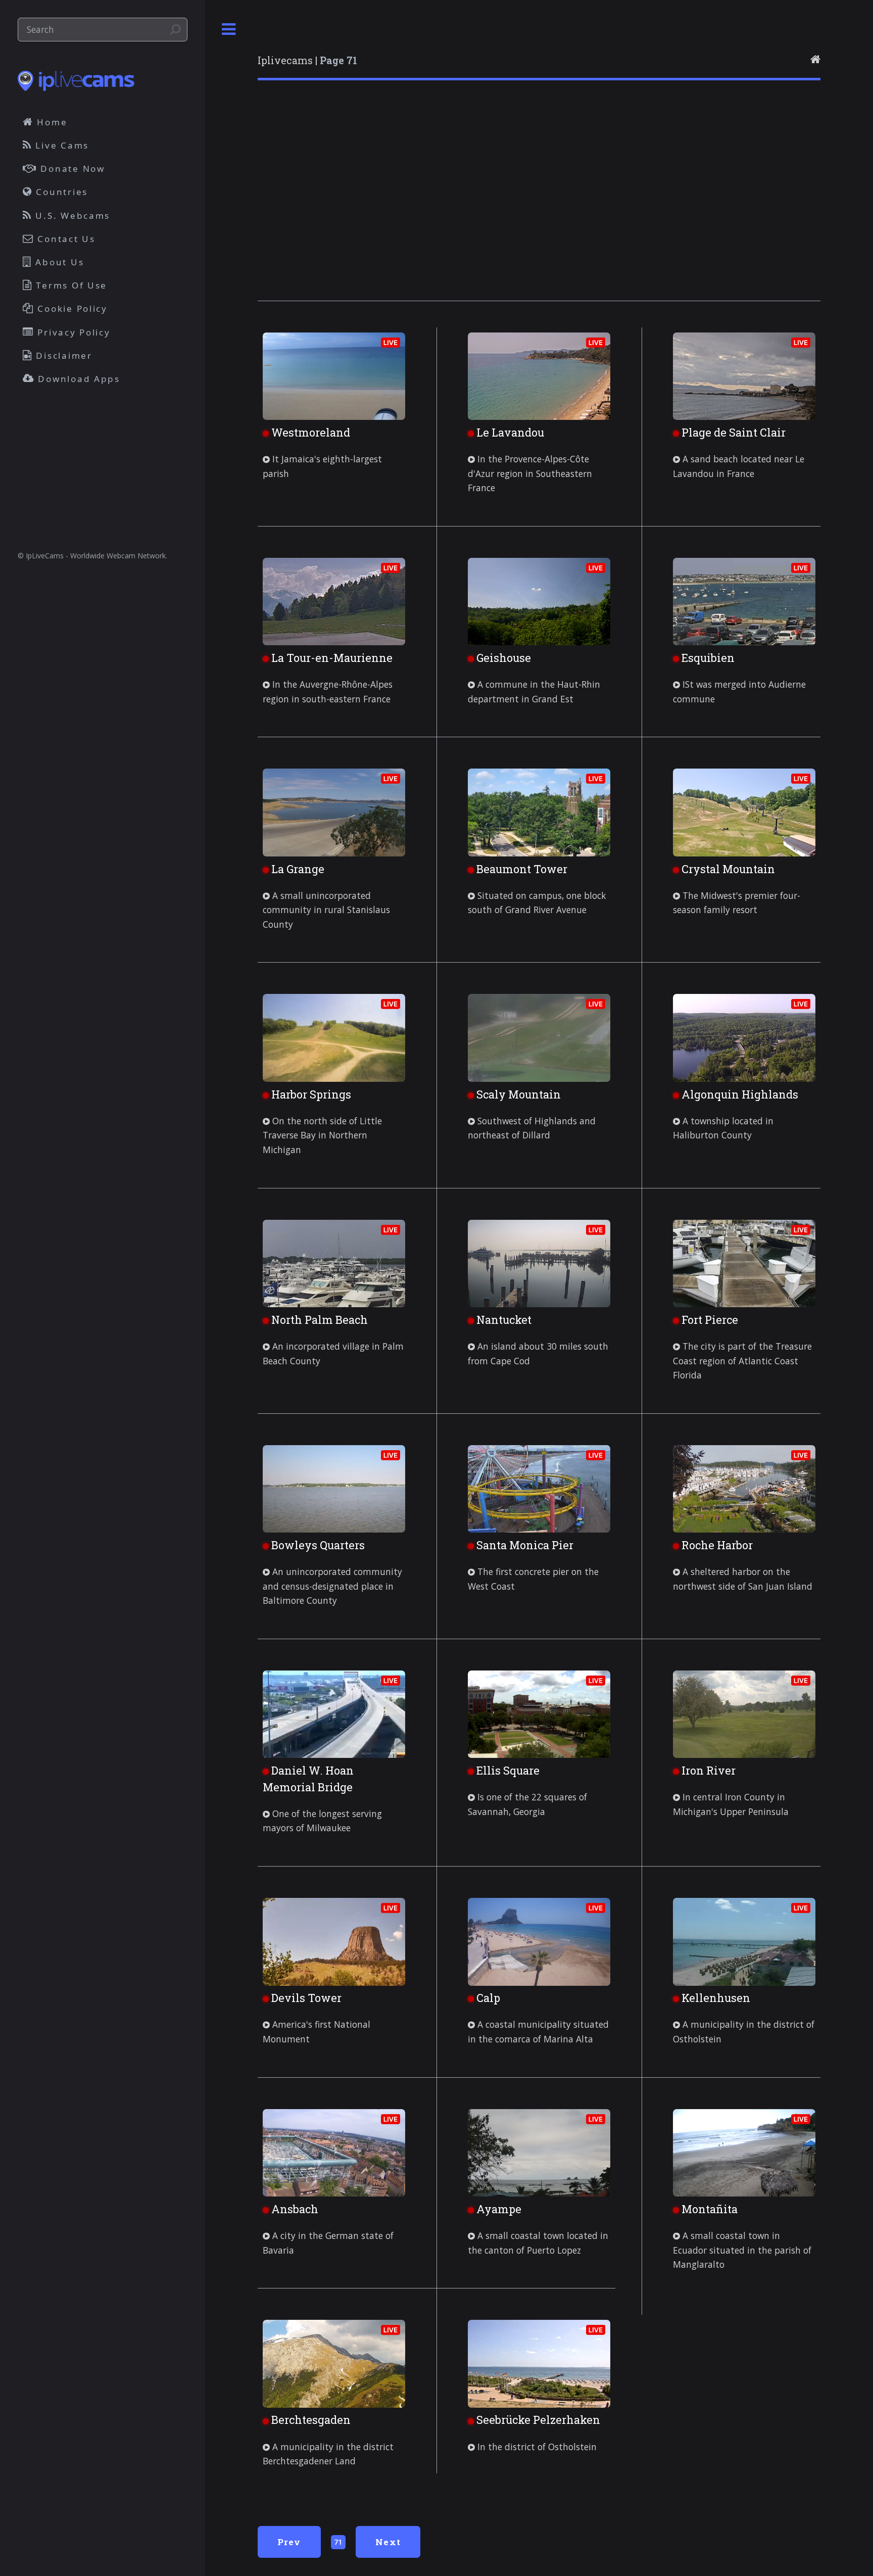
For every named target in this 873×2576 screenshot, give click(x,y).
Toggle (229, 30)
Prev (289, 2542)
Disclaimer (63, 355)
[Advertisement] (539, 204)
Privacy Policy (72, 332)
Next (388, 2542)
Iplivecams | (307, 60)
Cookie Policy (71, 308)
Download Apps (78, 379)
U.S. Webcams (71, 216)
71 (338, 2542)
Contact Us (65, 239)
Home (51, 122)
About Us (58, 262)
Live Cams (61, 145)
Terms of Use (70, 285)
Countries (60, 192)
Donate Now (71, 169)
